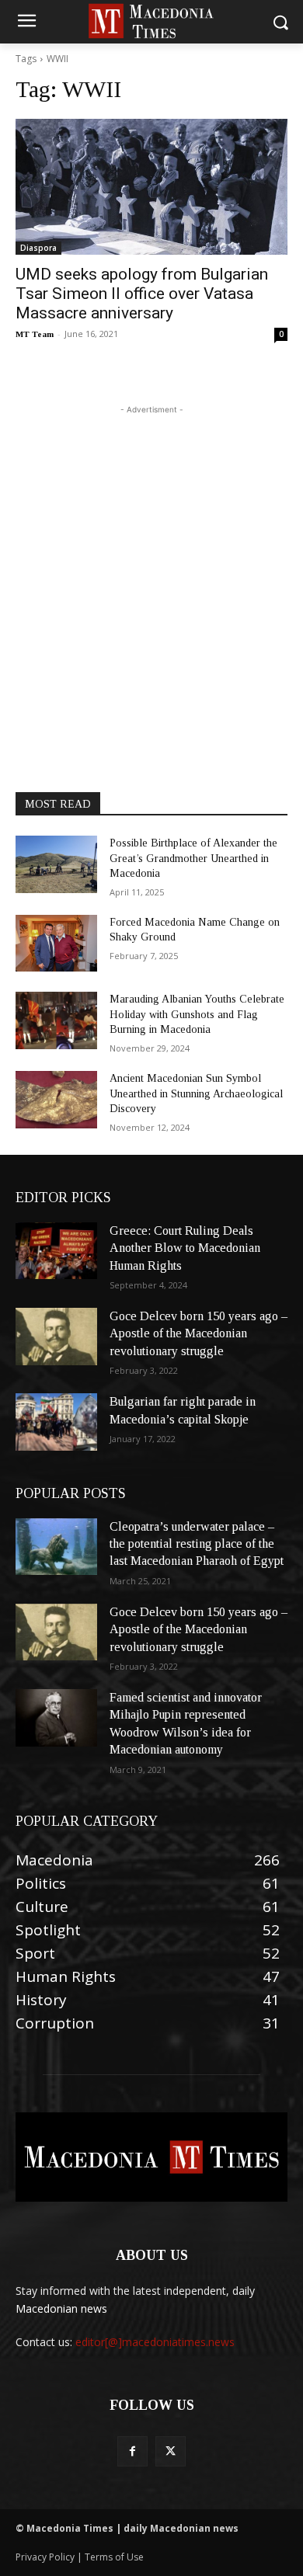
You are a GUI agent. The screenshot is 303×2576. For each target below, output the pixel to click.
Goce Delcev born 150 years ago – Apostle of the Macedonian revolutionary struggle (199, 1333)
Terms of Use (114, 2557)
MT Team (35, 334)
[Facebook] (132, 2451)
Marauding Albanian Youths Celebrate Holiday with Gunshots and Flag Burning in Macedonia (197, 1014)
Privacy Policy (46, 2557)
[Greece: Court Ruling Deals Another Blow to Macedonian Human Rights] (56, 1251)
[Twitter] (171, 2451)
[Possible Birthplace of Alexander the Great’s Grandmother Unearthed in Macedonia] (56, 864)
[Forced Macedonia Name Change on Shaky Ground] (56, 944)
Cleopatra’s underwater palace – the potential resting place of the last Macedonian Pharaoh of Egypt (197, 1544)
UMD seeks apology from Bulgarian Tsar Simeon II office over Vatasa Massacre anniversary (142, 294)
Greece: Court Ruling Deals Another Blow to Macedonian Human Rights (185, 1248)
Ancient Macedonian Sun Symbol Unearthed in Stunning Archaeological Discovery (196, 1093)
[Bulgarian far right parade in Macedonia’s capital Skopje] (56, 1422)
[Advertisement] (151, 569)
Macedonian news (61, 2308)
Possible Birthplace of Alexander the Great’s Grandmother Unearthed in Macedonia (193, 858)
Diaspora (38, 248)
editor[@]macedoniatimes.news (155, 2342)
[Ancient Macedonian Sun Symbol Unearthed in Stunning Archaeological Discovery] (56, 1100)
